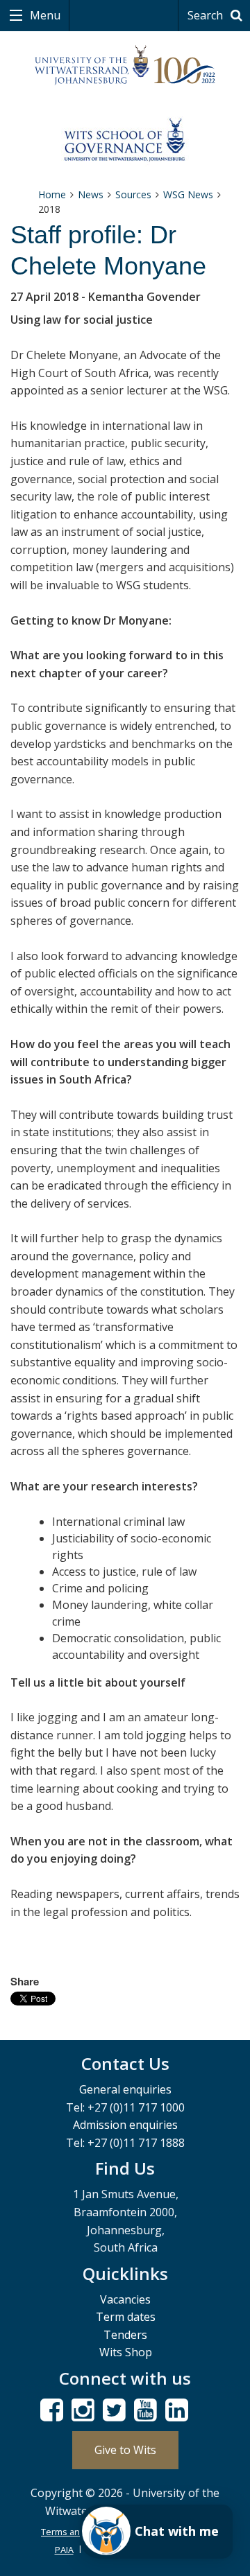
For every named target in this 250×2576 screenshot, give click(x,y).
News (91, 194)
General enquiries (125, 2089)
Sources (133, 194)
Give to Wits (125, 2450)
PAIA (64, 2550)
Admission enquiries (125, 2125)
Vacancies (125, 2299)
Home (52, 194)
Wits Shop (126, 2352)
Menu (44, 15)
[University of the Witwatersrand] (125, 66)
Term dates (126, 2317)
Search (207, 15)
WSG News (188, 194)
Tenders (125, 2335)
